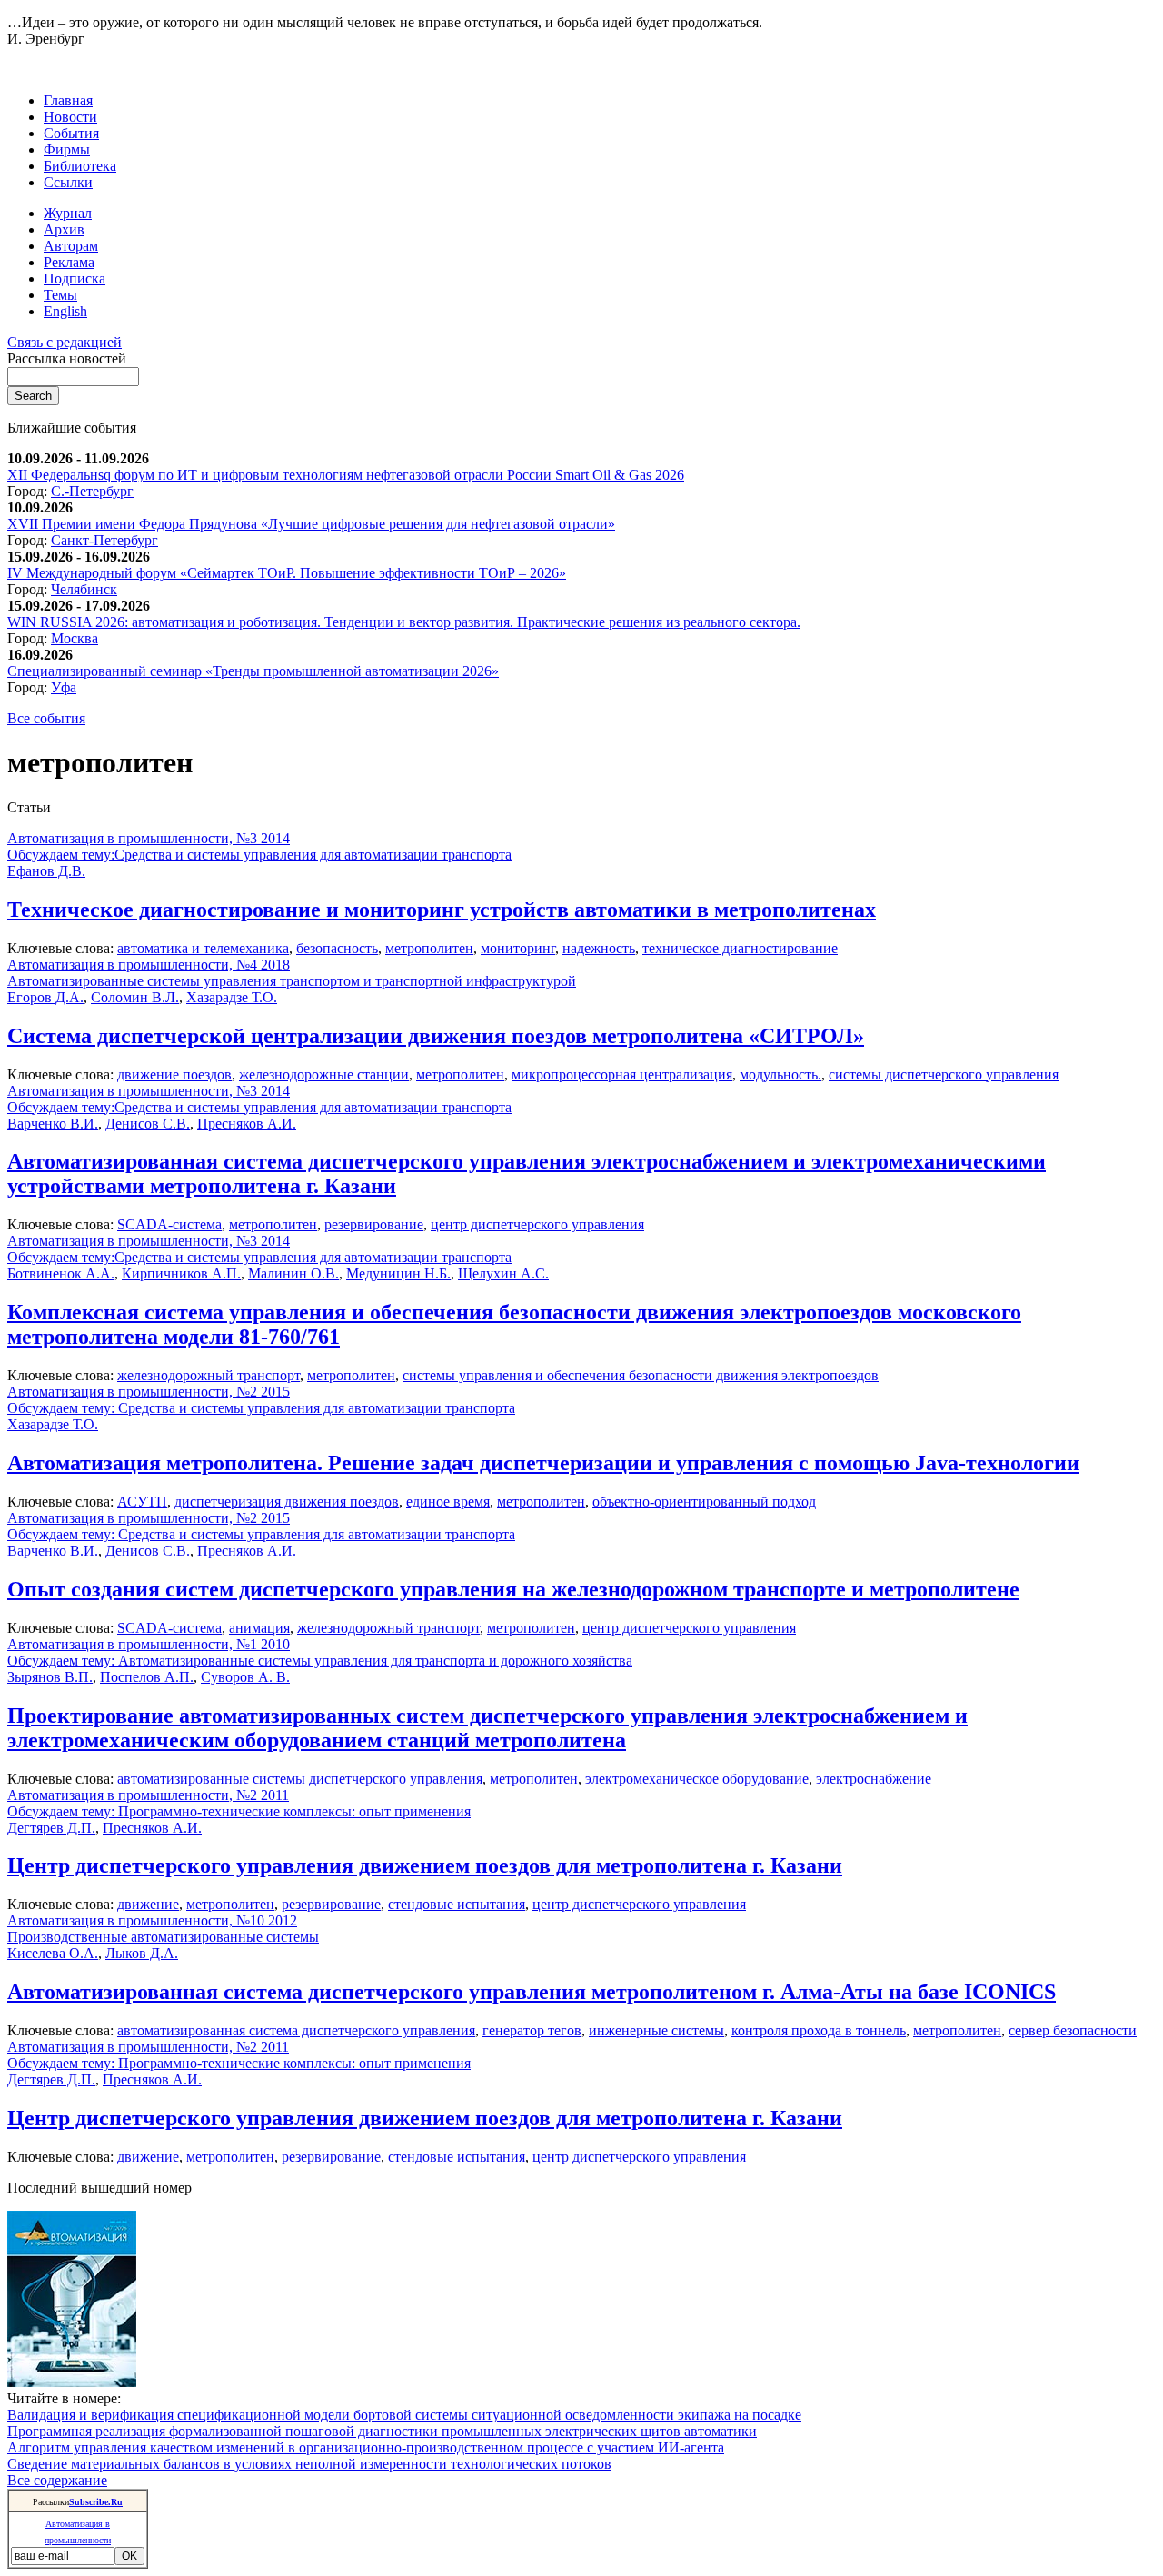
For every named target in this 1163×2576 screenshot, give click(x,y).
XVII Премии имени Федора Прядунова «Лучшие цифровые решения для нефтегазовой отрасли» (311, 524)
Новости (70, 117)
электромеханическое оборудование (697, 1779)
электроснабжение (874, 1779)
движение (148, 1904)
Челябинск (84, 589)
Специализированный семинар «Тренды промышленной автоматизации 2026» (253, 671)
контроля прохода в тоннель (819, 2030)
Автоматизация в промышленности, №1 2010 (149, 1644)
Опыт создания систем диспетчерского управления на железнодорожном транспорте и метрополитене (513, 1589)
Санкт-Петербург (104, 540)
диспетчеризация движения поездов (287, 1502)
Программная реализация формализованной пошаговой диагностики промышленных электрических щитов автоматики (382, 2431)
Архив (64, 229)
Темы (60, 295)
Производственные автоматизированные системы (163, 1937)
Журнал (68, 213)
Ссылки (68, 182)
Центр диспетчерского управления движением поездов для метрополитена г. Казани (425, 1865)
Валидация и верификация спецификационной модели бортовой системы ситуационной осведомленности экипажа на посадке (404, 2415)
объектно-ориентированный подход (704, 1502)
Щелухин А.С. (503, 1273)
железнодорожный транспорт (209, 1375)
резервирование (374, 1224)
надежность (599, 948)
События (71, 133)
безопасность (337, 948)
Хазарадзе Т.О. (232, 997)
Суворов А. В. (245, 1677)
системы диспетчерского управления (944, 1074)
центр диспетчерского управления (537, 1224)
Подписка (75, 278)
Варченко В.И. (53, 1124)
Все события (46, 718)
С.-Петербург (92, 491)
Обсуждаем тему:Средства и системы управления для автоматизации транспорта (259, 855)
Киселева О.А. (53, 1953)
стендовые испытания (457, 1904)
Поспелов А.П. (147, 1677)
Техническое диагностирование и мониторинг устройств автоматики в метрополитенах (442, 910)
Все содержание (57, 2480)
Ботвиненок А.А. (61, 1273)
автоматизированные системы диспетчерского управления (300, 1779)
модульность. (780, 1074)
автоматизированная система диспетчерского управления (296, 2030)
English (65, 311)
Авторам (71, 246)
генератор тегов (532, 2030)
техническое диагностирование (740, 948)
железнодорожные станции (324, 1074)
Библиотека (80, 166)
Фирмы (67, 149)
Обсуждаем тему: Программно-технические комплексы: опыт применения (239, 1811)
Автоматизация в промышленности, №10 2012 (152, 1920)
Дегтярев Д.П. (51, 1828)
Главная (68, 100)
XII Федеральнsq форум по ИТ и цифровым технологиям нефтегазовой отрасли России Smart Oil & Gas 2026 (346, 475)
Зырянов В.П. (50, 1677)
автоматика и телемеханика (203, 948)
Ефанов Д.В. (46, 871)
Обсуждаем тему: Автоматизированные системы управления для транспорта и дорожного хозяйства (320, 1661)
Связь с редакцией (65, 342)
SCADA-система (169, 1224)
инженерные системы (656, 2030)
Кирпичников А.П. (181, 1273)
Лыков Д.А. (142, 1953)
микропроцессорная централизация (622, 1074)
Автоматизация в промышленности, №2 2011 (148, 1795)
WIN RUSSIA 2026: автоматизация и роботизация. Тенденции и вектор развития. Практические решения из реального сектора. (404, 622)
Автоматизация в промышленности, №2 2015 (149, 1392)
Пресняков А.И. (247, 1124)
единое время (448, 1502)
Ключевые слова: (62, 948)
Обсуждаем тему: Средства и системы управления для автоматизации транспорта (261, 1408)
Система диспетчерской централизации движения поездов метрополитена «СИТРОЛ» (436, 1036)
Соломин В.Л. (135, 997)
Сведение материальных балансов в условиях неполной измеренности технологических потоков (309, 2464)
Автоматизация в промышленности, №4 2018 (149, 965)
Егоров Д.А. (45, 997)
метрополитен (429, 948)
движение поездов (174, 1074)
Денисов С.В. (148, 1124)
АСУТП (142, 1502)
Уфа (64, 687)
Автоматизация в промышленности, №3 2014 (149, 838)
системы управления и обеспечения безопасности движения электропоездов (641, 1375)
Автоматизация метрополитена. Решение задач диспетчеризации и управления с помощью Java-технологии (543, 1463)
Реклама (69, 262)
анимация (259, 1628)
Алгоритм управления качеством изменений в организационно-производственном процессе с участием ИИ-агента (366, 2447)
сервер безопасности (1073, 2030)
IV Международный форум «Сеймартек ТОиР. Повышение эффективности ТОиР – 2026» (287, 573)
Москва (75, 638)
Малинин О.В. (293, 1273)
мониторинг (518, 948)
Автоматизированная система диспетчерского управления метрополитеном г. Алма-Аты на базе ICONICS (532, 1992)
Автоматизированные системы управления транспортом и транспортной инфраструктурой (292, 981)
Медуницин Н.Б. (398, 1273)
